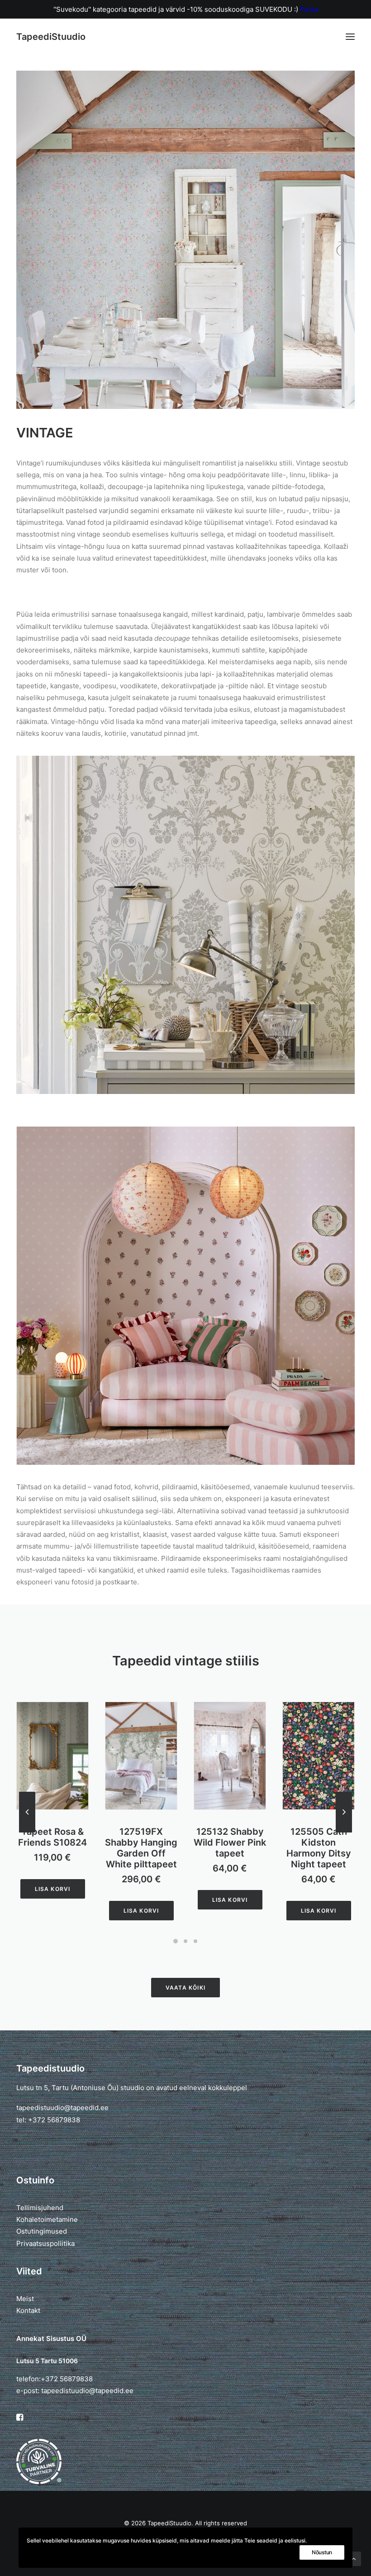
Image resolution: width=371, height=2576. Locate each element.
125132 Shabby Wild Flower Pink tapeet (141, 1842)
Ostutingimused (42, 2231)
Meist (25, 2299)
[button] (350, 37)
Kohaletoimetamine (47, 2219)
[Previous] (27, 1832)
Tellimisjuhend (40, 2208)
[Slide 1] (176, 1941)
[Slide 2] (185, 1941)
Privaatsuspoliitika (45, 2243)
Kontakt (28, 2310)
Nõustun (322, 2552)
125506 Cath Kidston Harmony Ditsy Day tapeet (319, 1848)
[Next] (344, 1832)
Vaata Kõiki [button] (185, 1988)
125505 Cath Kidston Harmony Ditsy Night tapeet (230, 1848)
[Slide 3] (195, 1941)
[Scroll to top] (354, 2558)
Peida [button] (309, 9)
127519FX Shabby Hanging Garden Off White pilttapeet (52, 1848)
